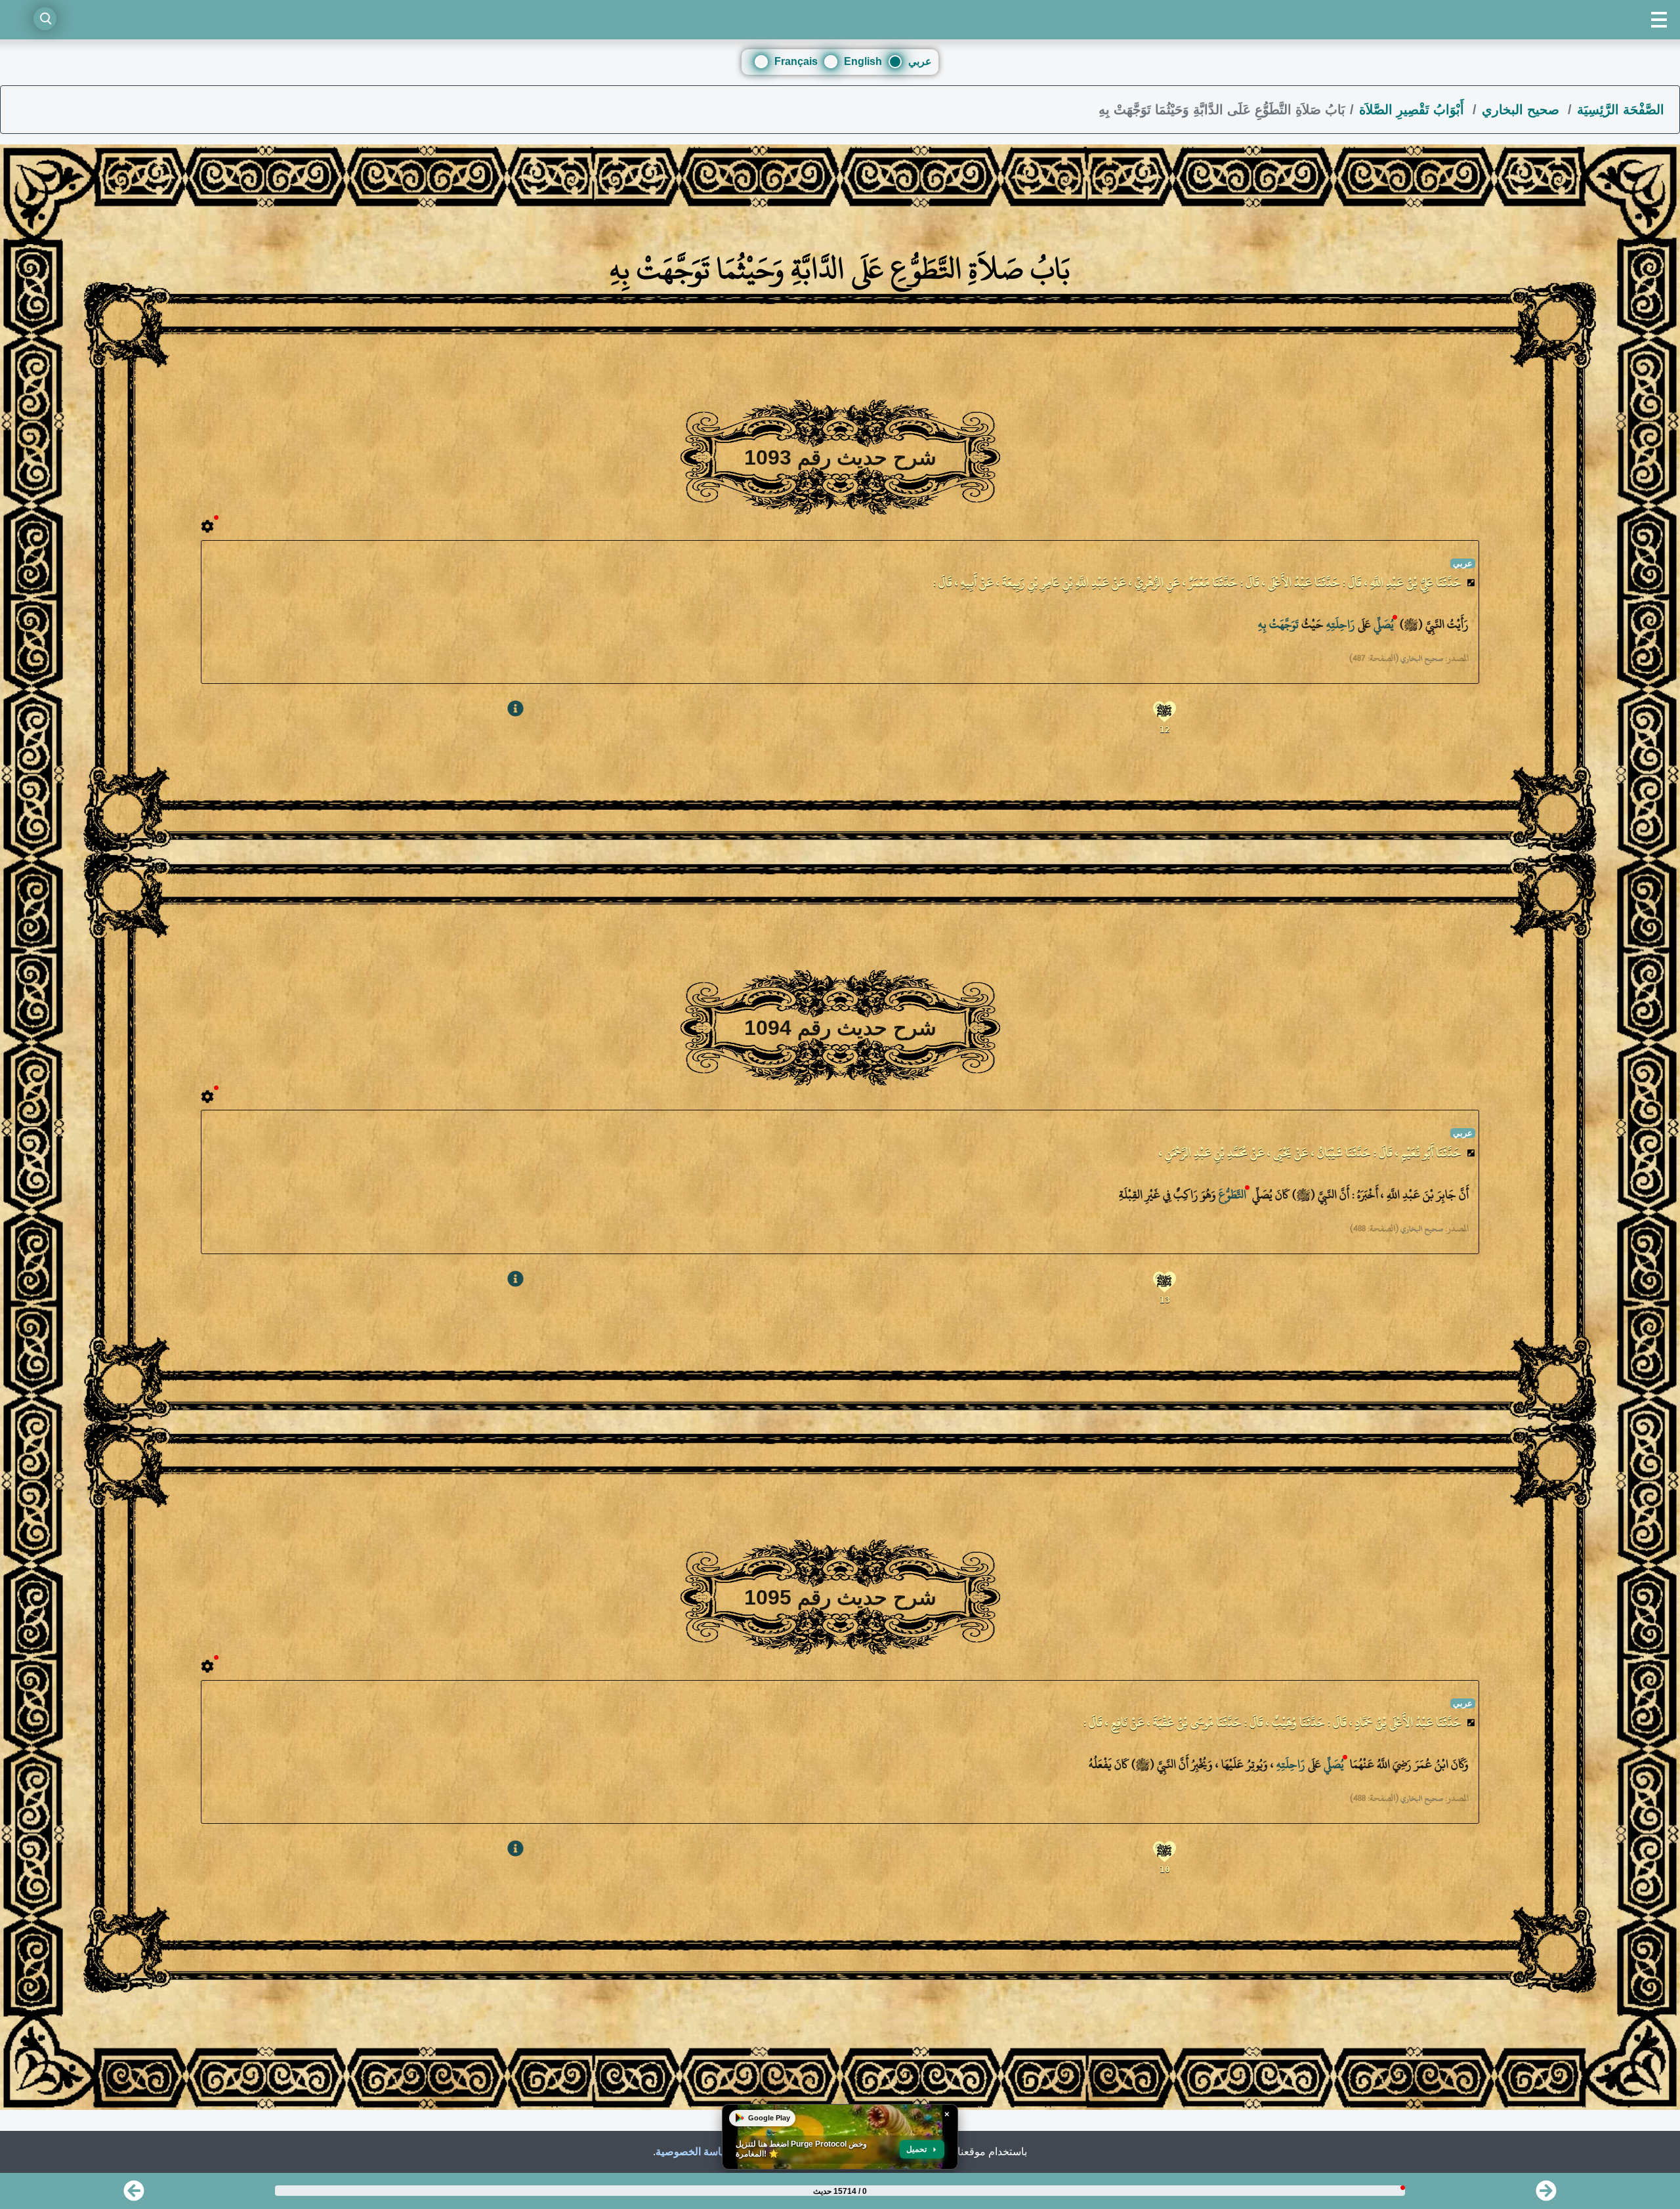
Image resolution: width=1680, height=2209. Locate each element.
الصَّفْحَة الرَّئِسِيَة (1621, 110)
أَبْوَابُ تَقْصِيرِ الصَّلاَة (1414, 110)
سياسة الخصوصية (694, 2152)
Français (796, 61)
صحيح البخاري (1522, 110)
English (863, 61)
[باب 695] (1546, 2195)
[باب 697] (134, 2195)
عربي (920, 61)
